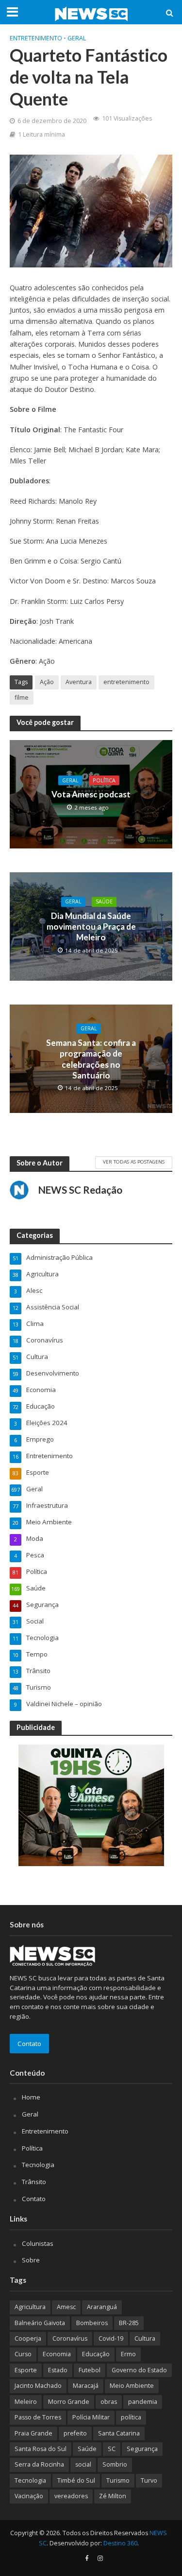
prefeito (75, 2433)
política (131, 2417)
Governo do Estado (139, 2370)
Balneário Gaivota (40, 2323)
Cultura (145, 2338)
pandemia (143, 2402)
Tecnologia (38, 2165)
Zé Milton (113, 2496)
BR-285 (129, 2323)
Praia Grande (33, 2433)
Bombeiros (92, 2323)
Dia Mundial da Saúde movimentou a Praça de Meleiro (91, 927)
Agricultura (30, 2307)
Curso (23, 2354)
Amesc (66, 2307)
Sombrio (115, 2464)
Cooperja (28, 2338)
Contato (29, 2044)
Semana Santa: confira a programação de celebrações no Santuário (91, 1059)
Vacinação (29, 2496)
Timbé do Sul (76, 2480)
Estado (58, 2370)
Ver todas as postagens (134, 1162)
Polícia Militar (91, 2417)
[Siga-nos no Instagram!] (100, 2558)
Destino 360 (120, 2543)
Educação (96, 2354)
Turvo (149, 2480)
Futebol (90, 2370)
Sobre (31, 2260)
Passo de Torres (38, 2417)
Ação (47, 682)
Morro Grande (69, 2402)
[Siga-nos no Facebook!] (87, 2558)
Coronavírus (70, 2338)
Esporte (26, 2370)
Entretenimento (36, 38)
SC (112, 2449)
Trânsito (34, 2182)
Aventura (79, 682)
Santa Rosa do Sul (41, 2449)
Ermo (128, 2354)
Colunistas (38, 2243)
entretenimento (126, 682)
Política (104, 780)
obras (109, 2402)
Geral (77, 38)
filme (22, 697)
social (83, 2464)
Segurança (142, 2449)
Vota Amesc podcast (91, 794)
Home (31, 2097)
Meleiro (26, 2402)
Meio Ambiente (132, 2386)
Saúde (104, 901)
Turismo (118, 2480)
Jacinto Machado (38, 2386)
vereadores (71, 2496)
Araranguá (102, 2307)
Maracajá (86, 2386)
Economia (57, 2354)
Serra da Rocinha (39, 2464)
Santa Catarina (119, 2433)
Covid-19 (111, 2338)
